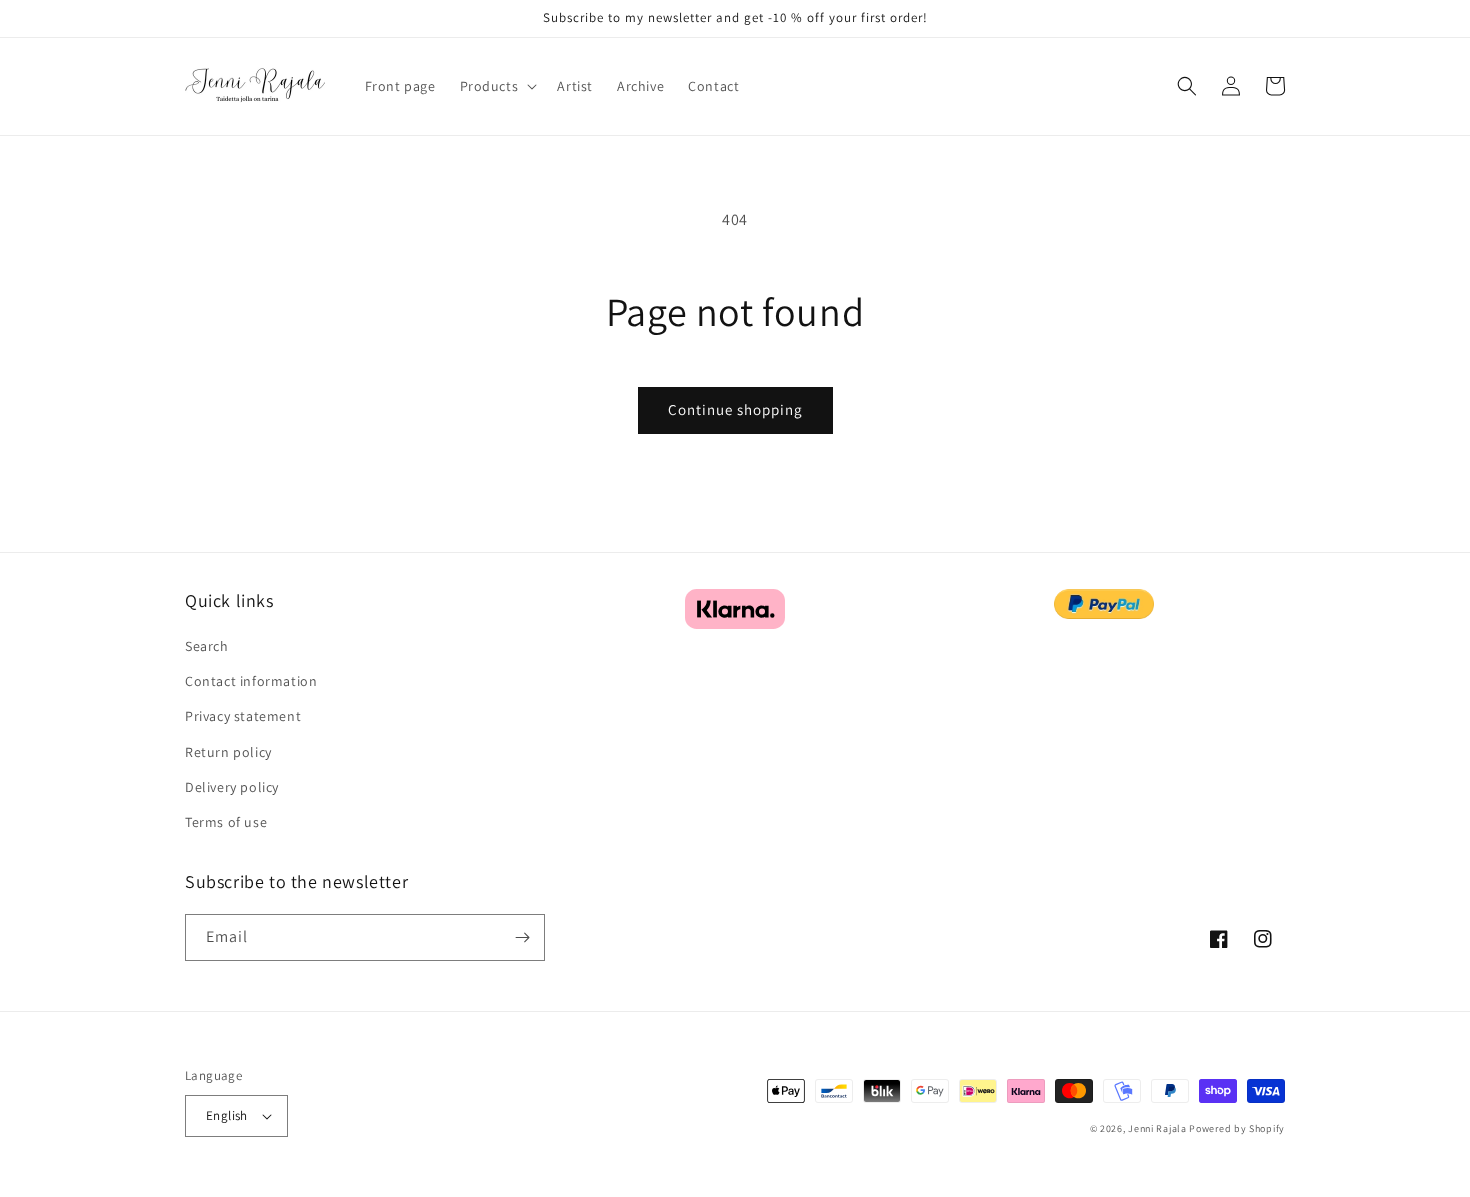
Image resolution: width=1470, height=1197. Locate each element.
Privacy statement (243, 716)
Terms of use (226, 822)
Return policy (228, 752)
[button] (497, 86)
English (227, 1115)
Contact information (251, 681)
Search (207, 646)
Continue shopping (735, 409)
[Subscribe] (522, 937)
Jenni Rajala (1157, 1128)
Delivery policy (232, 787)
